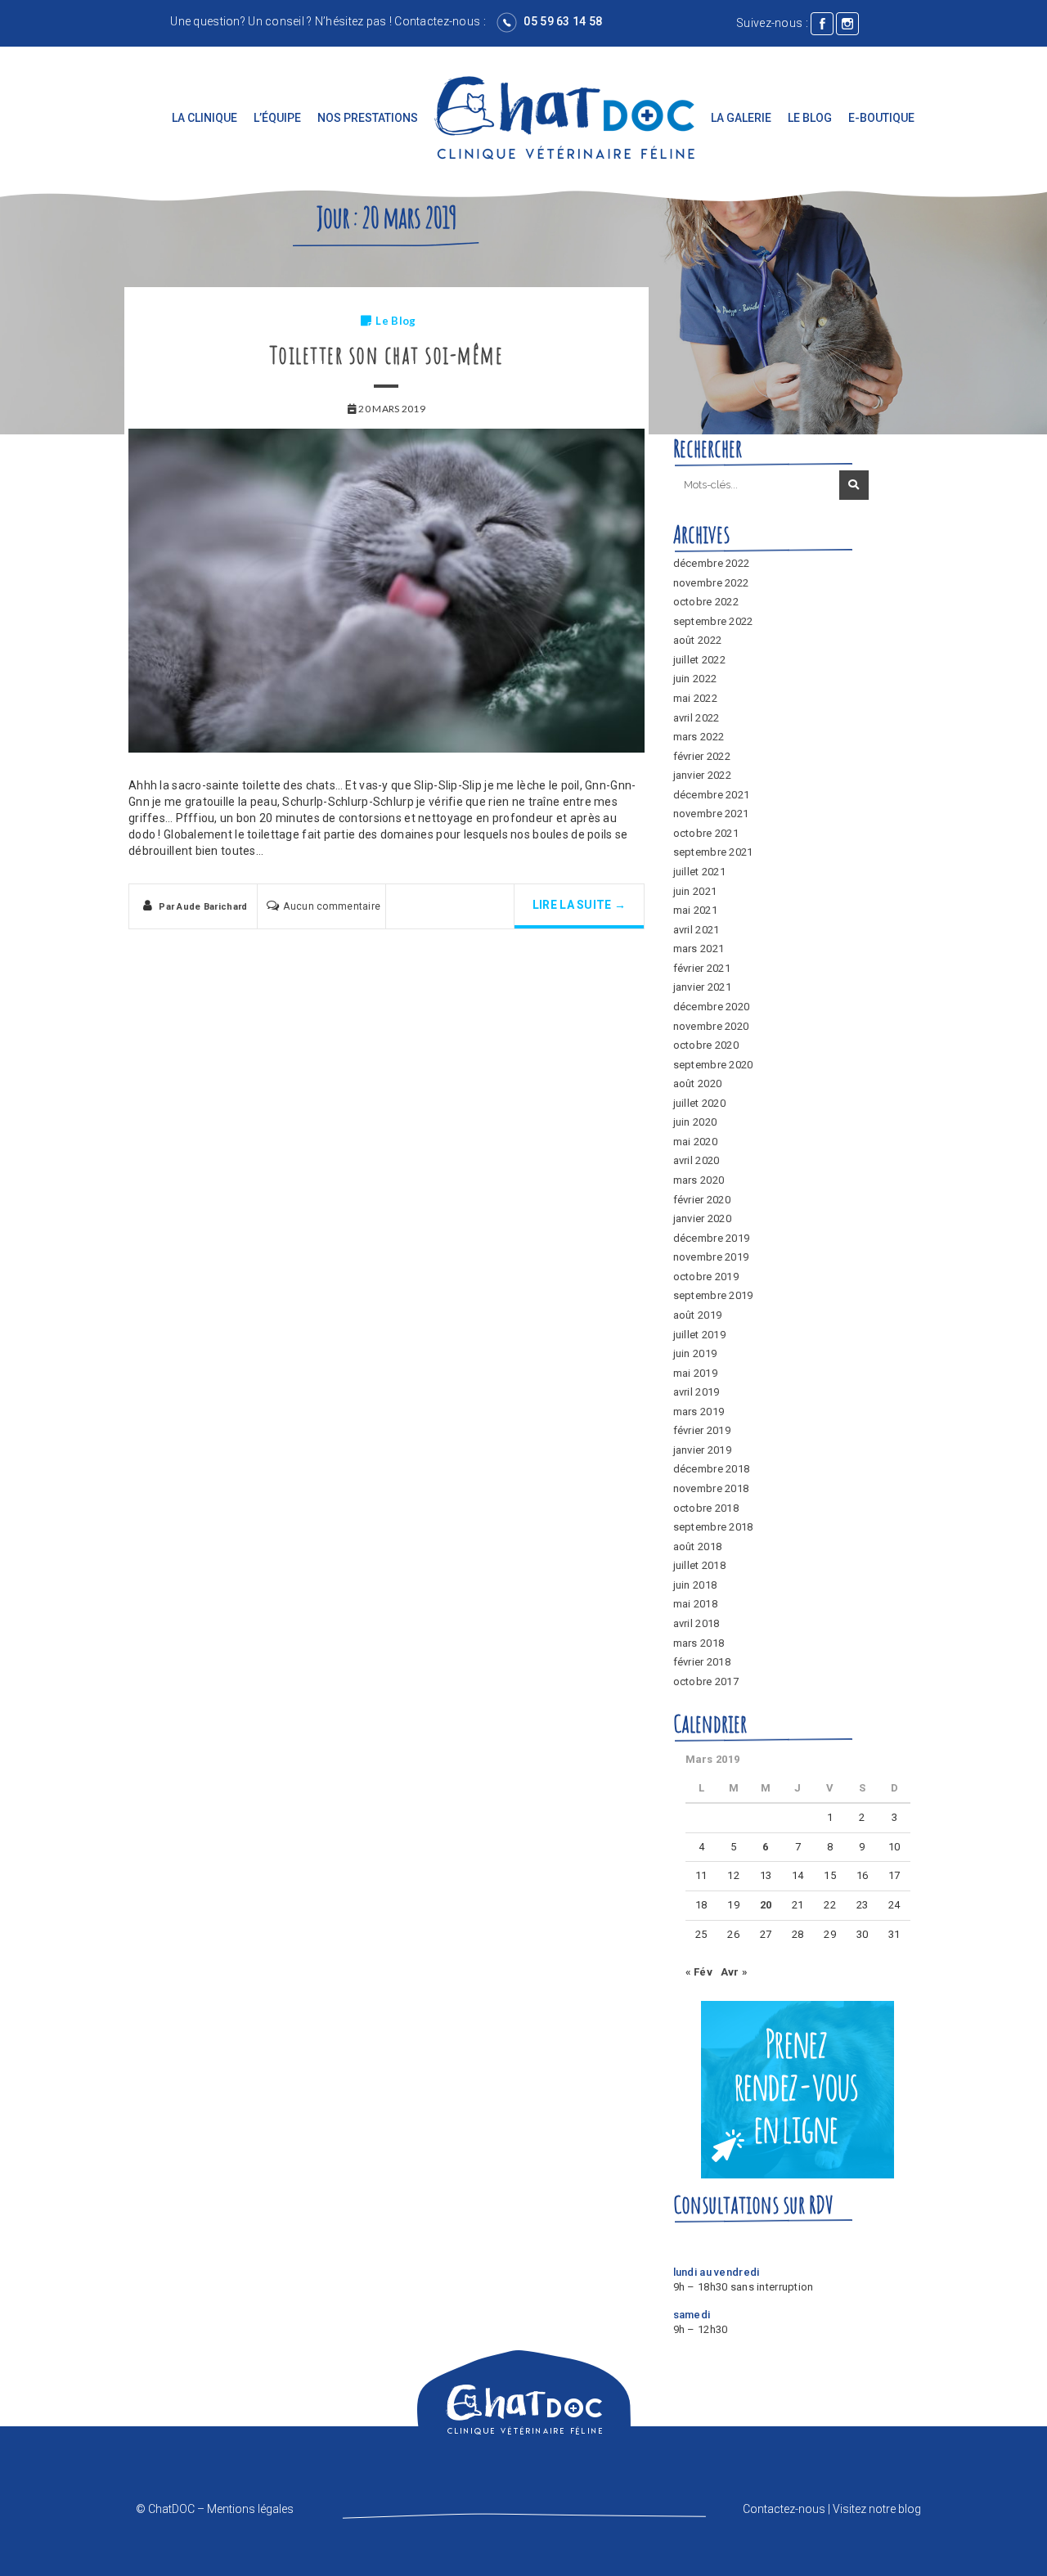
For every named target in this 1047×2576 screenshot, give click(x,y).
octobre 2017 (706, 1681)
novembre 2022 (711, 583)
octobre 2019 (706, 1277)
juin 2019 (695, 1353)
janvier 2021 (702, 987)
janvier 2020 (702, 1218)
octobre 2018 (706, 1508)
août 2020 (698, 1083)
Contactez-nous (437, 21)
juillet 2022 (699, 660)
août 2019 (698, 1315)
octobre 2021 (706, 833)
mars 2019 (699, 1412)
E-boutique (881, 118)
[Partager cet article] (421, 910)
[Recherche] (854, 485)
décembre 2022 (712, 563)
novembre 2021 (711, 814)
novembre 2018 (711, 1488)
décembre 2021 (712, 795)
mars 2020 (699, 1180)
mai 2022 (695, 698)
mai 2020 (695, 1142)
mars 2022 (699, 737)
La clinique (204, 118)
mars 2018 (699, 1643)
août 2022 (698, 640)
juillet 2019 (699, 1335)
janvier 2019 (702, 1450)
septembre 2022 (713, 621)
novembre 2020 (711, 1026)
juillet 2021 (699, 872)
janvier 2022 (702, 775)
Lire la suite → (579, 905)
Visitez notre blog (877, 2509)
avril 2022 (697, 718)
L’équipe (277, 118)
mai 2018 (695, 1604)
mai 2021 (695, 910)
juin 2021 (695, 891)
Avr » (734, 1972)
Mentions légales (250, 2509)
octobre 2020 (706, 1045)
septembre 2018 (713, 1527)
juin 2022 (695, 679)
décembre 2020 (712, 1007)
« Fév (699, 1972)
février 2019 (702, 1430)
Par (203, 907)
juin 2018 (695, 1585)
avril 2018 (697, 1623)
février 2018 (702, 1662)
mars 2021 (699, 949)
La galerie (741, 118)
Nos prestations (368, 118)
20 (766, 1905)
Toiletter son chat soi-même (387, 355)
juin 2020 (695, 1122)
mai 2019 (695, 1373)
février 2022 (702, 756)
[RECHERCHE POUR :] (755, 486)
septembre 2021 (713, 852)
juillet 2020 (699, 1103)
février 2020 (702, 1200)
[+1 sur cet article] (479, 910)
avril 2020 (697, 1160)
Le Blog (810, 118)
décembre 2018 (712, 1469)
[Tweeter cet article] (450, 910)
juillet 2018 (699, 1565)
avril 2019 (697, 1392)
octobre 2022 (706, 602)
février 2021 (702, 968)
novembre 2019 (711, 1257)
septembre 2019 (713, 1295)
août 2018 (698, 1546)
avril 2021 (697, 930)
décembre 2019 (712, 1238)
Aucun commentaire (332, 906)
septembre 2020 (713, 1065)
